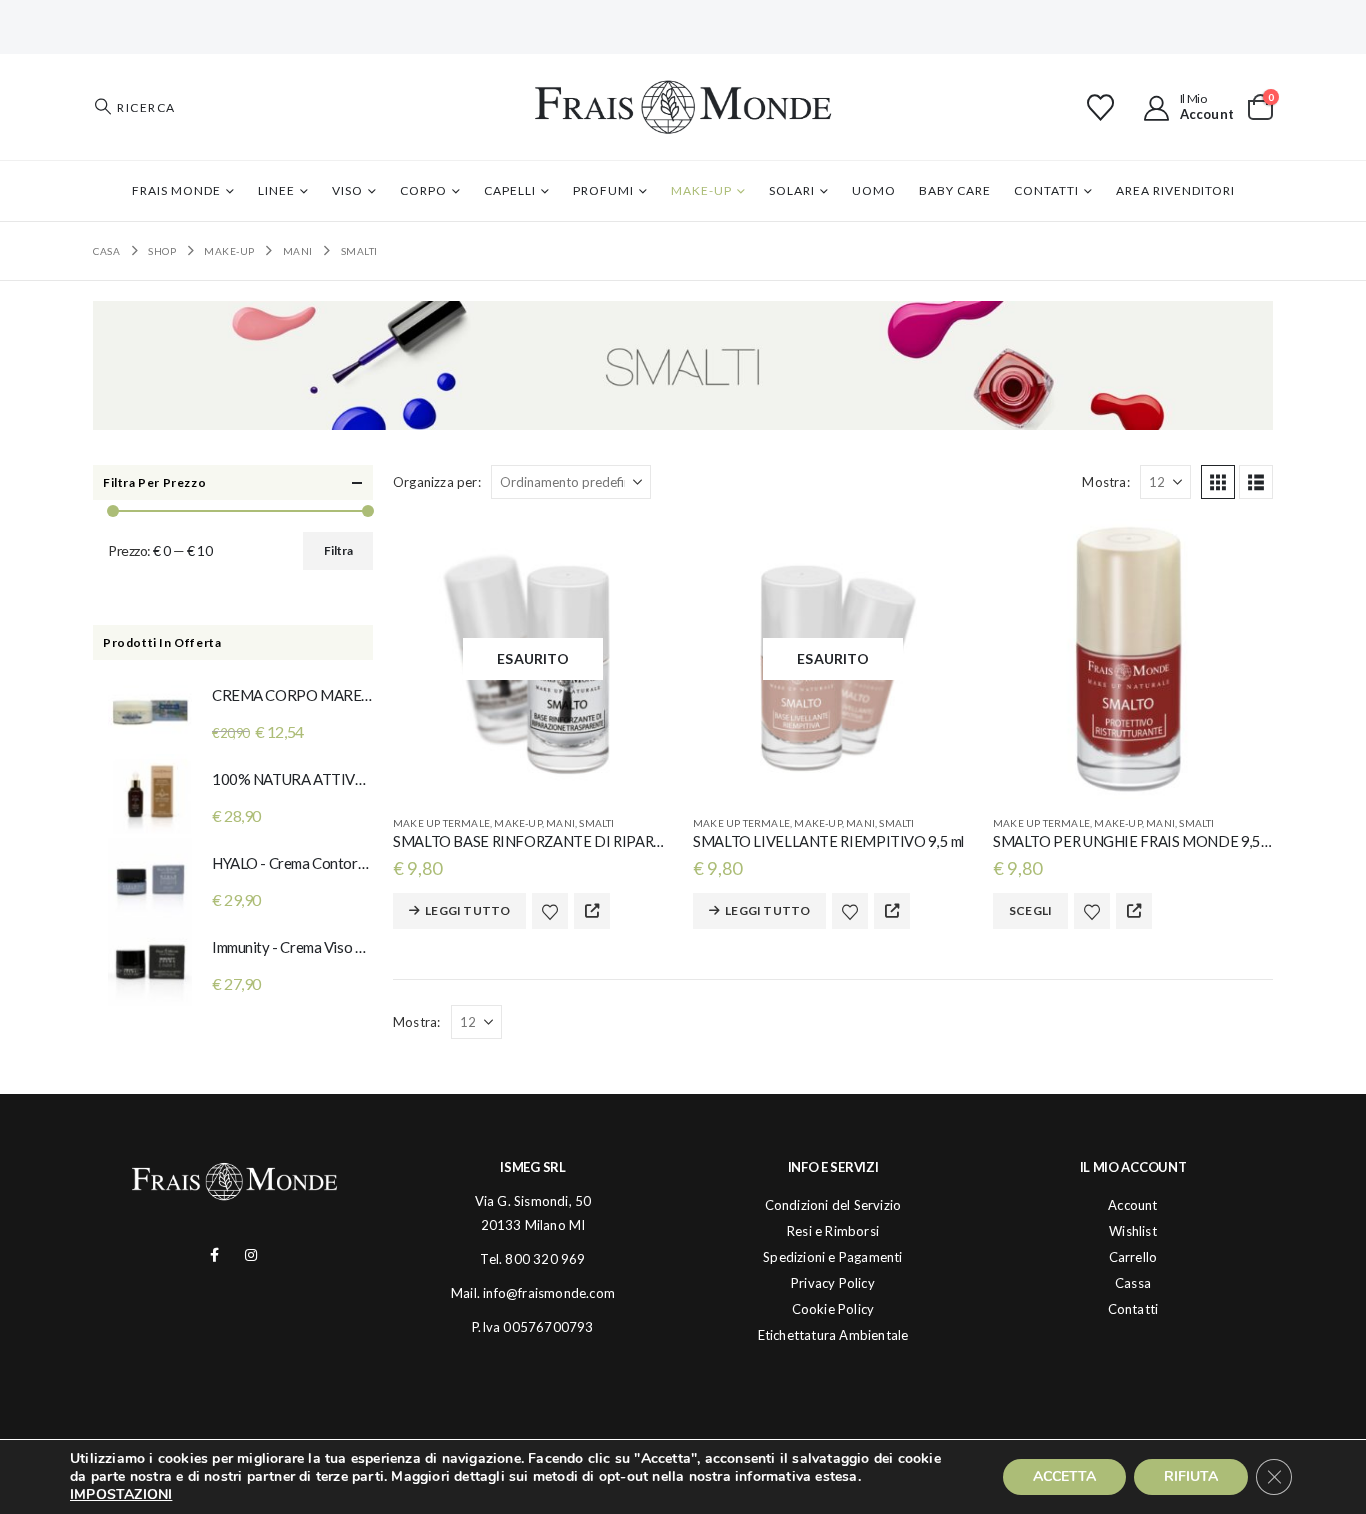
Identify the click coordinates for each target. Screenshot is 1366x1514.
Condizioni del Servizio (833, 1205)
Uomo (874, 190)
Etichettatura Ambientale (833, 1335)
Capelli (510, 190)
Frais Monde (176, 190)
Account (1132, 1205)
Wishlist (1133, 1231)
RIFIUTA (1191, 1476)
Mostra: (1105, 482)
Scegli (1030, 910)
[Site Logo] (683, 107)
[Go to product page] (1133, 659)
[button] (134, 107)
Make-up (701, 190)
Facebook (214, 1255)
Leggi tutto (467, 910)
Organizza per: (437, 482)
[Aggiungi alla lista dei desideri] (550, 911)
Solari (792, 190)
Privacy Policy (833, 1283)
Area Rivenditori (1175, 190)
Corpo (423, 190)
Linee (276, 190)
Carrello (1133, 1257)
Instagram (252, 1255)
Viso (347, 190)
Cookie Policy (833, 1309)
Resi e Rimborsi (833, 1231)
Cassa (1133, 1283)
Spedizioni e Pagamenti (832, 1257)
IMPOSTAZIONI (121, 1495)
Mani (560, 823)
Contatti (1046, 190)
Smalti (596, 823)
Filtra (338, 550)
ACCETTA (1064, 1476)
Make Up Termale (441, 823)
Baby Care (955, 190)
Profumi (603, 190)
